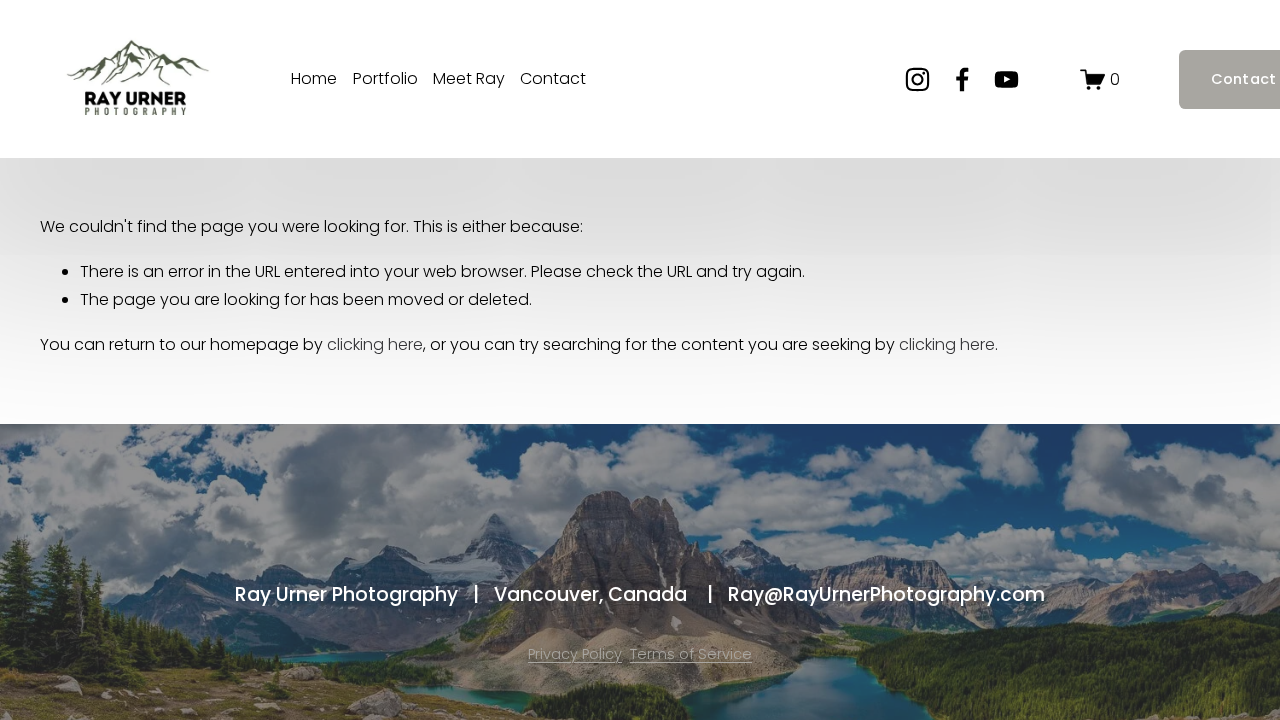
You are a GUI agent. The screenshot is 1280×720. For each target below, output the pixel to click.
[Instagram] (917, 79)
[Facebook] (962, 79)
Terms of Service (691, 654)
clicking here (375, 344)
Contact (553, 78)
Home (314, 78)
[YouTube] (1006, 79)
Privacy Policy (575, 654)
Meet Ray (469, 78)
